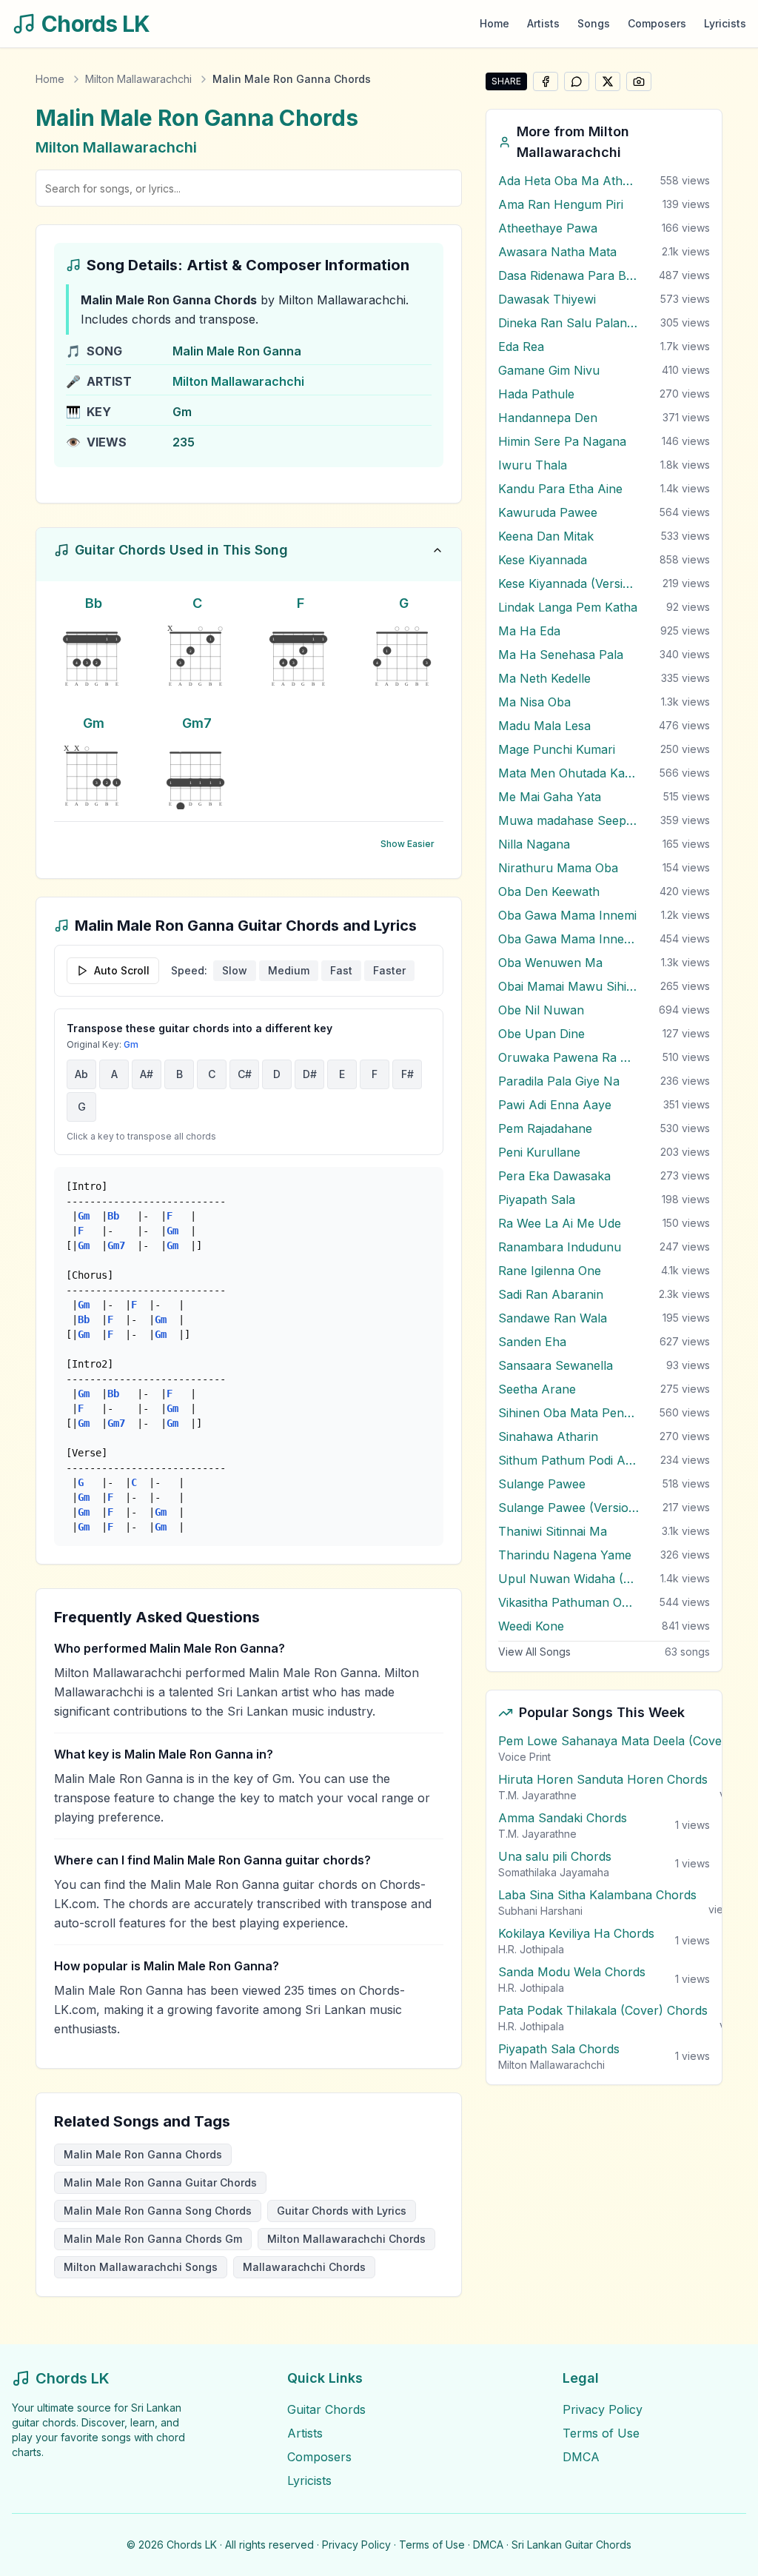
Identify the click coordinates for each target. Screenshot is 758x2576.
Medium (289, 970)
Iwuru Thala (533, 465)
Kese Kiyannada (543, 560)
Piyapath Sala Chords (559, 2049)
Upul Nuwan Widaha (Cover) (568, 1579)
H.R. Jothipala (531, 1949)
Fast (341, 970)
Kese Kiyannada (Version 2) (568, 583)
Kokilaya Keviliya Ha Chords (576, 1933)
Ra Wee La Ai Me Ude (560, 1223)
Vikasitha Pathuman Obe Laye (568, 1602)
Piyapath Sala (537, 1200)
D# (310, 1074)
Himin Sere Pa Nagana (562, 441)
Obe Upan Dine (541, 1034)
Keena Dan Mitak (546, 536)
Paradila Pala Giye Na (559, 1081)
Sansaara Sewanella (556, 1365)
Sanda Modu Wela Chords (572, 1972)
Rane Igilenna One (550, 1271)
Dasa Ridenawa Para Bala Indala (568, 275)
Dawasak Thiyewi (547, 299)
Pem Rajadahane (545, 1128)
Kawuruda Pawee (548, 512)
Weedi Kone (531, 1626)
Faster (389, 970)
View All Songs (534, 1652)
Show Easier (407, 844)
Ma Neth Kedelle (544, 678)
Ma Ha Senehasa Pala (561, 655)
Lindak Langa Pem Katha (568, 607)
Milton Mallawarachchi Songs (141, 2267)
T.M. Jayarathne (537, 1795)
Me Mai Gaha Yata (550, 797)
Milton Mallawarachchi (138, 79)
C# (245, 1074)
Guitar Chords (326, 2409)
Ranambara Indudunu (560, 1247)
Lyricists (725, 23)
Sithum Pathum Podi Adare (568, 1460)
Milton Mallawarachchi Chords (346, 2239)
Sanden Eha (532, 1342)
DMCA (581, 2457)
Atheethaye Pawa (548, 228)
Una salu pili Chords (555, 1856)
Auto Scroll (122, 970)
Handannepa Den (548, 418)
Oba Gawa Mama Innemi (567, 915)
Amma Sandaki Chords (563, 1818)
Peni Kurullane (539, 1152)
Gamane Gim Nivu (549, 370)
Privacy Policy (603, 2409)
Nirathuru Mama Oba (558, 868)
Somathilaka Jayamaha (554, 1872)
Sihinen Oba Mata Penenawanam (568, 1413)
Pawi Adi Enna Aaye (555, 1105)
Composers (657, 23)
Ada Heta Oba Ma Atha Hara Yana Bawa (568, 181)
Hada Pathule (536, 394)
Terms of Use (601, 2433)
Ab (81, 1074)
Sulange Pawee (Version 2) (568, 1508)
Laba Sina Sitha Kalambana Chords (597, 1895)
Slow (235, 970)
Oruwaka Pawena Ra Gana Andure (568, 1057)
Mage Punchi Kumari (557, 749)
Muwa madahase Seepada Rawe (568, 820)
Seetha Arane (537, 1389)
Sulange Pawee (542, 1484)
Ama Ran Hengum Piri (561, 204)
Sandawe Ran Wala (553, 1318)
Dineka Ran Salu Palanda (568, 323)
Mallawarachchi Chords (304, 2267)
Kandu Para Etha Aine (560, 489)
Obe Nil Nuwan (541, 1010)
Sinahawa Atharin (548, 1436)
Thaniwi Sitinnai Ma (553, 1531)
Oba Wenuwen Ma (550, 963)
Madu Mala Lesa (544, 726)
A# (147, 1074)
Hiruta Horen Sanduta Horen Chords (603, 1779)
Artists (543, 23)
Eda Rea (521, 347)
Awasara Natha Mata (557, 252)
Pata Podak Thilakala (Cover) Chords (603, 2010)
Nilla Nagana (534, 844)
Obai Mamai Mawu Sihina (568, 986)
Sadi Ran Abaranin (551, 1294)
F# (407, 1074)
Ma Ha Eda (529, 631)
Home (494, 23)
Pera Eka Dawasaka (554, 1176)
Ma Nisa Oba (534, 702)
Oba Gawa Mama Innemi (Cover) (568, 939)
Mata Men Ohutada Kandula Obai (568, 773)
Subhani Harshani (540, 1911)
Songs (594, 23)
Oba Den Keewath (549, 891)
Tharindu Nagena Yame (565, 1555)
